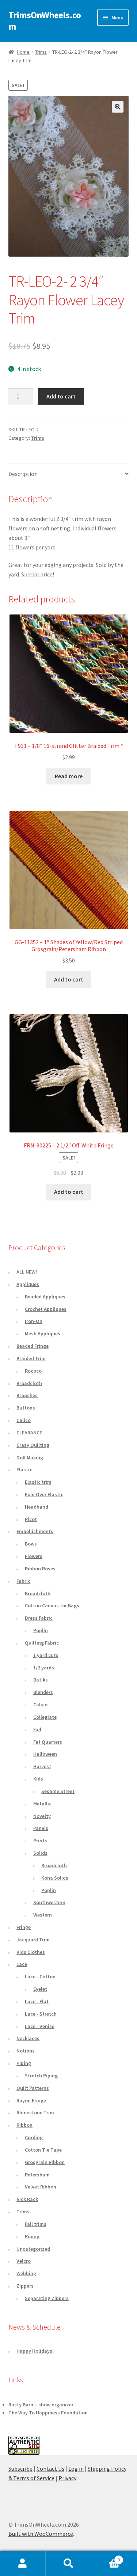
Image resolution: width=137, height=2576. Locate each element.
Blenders (43, 1692)
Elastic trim (38, 1482)
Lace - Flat (37, 2001)
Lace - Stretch (41, 2014)
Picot (31, 1519)
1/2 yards (44, 1668)
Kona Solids (55, 1878)
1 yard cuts (46, 1655)
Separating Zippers (47, 2298)
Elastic (24, 1469)
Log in (76, 2469)
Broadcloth (29, 1383)
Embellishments (35, 1531)
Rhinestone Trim (35, 2112)
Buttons (26, 1408)
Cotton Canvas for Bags (52, 1605)
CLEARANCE (29, 1433)
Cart (106, 2557)
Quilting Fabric (42, 1643)
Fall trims (36, 2224)
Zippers (25, 2286)
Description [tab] (23, 474)
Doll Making (30, 1457)
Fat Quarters (48, 1742)
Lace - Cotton (40, 1977)
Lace (22, 1964)
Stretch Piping (41, 2076)
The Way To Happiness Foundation (48, 2413)
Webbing (26, 2273)
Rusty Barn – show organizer (41, 2405)
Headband (37, 1507)
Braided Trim (31, 1358)
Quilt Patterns (33, 2088)
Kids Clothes (31, 1952)
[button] (118, 107)
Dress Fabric (39, 1618)
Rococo (33, 1371)
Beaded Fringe (33, 1346)
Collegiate (45, 1717)
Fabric (23, 1581)
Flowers (34, 1556)
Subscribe (20, 2469)
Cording (34, 2137)
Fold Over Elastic (44, 1494)
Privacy (67, 2478)
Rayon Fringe (31, 2100)
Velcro (24, 2261)
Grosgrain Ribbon (45, 2162)
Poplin (41, 1630)
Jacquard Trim (33, 1940)
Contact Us (50, 2469)
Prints (40, 1841)
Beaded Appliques (45, 1297)
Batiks (41, 1680)
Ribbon (24, 2125)
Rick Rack (27, 2199)
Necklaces (28, 2038)
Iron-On (34, 1321)
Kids (38, 1779)
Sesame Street (58, 1791)
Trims (41, 52)
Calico (24, 1420)
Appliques (28, 1284)
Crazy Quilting (33, 1445)
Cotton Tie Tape (43, 2150)
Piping (24, 2063)
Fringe (24, 1927)
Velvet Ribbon (41, 2187)
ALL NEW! (27, 1272)
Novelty (42, 1816)
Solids (40, 1853)
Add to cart (61, 396)
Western (43, 1915)
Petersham (37, 2175)
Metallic (42, 1804)
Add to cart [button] (69, 979)
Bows (31, 1544)
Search (68, 2564)
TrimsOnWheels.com (45, 21)
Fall (37, 1729)
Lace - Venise (40, 2026)
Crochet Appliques (46, 1309)
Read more (69, 776)
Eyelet (40, 1989)
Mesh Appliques (43, 1334)
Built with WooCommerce (41, 2534)
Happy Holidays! (35, 2351)
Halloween (45, 1754)
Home (23, 52)
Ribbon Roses (40, 1569)
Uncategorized (33, 2249)
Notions (26, 2051)
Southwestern (49, 1902)
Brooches (27, 1395)
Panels (41, 1828)
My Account (23, 2564)
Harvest (42, 1766)
